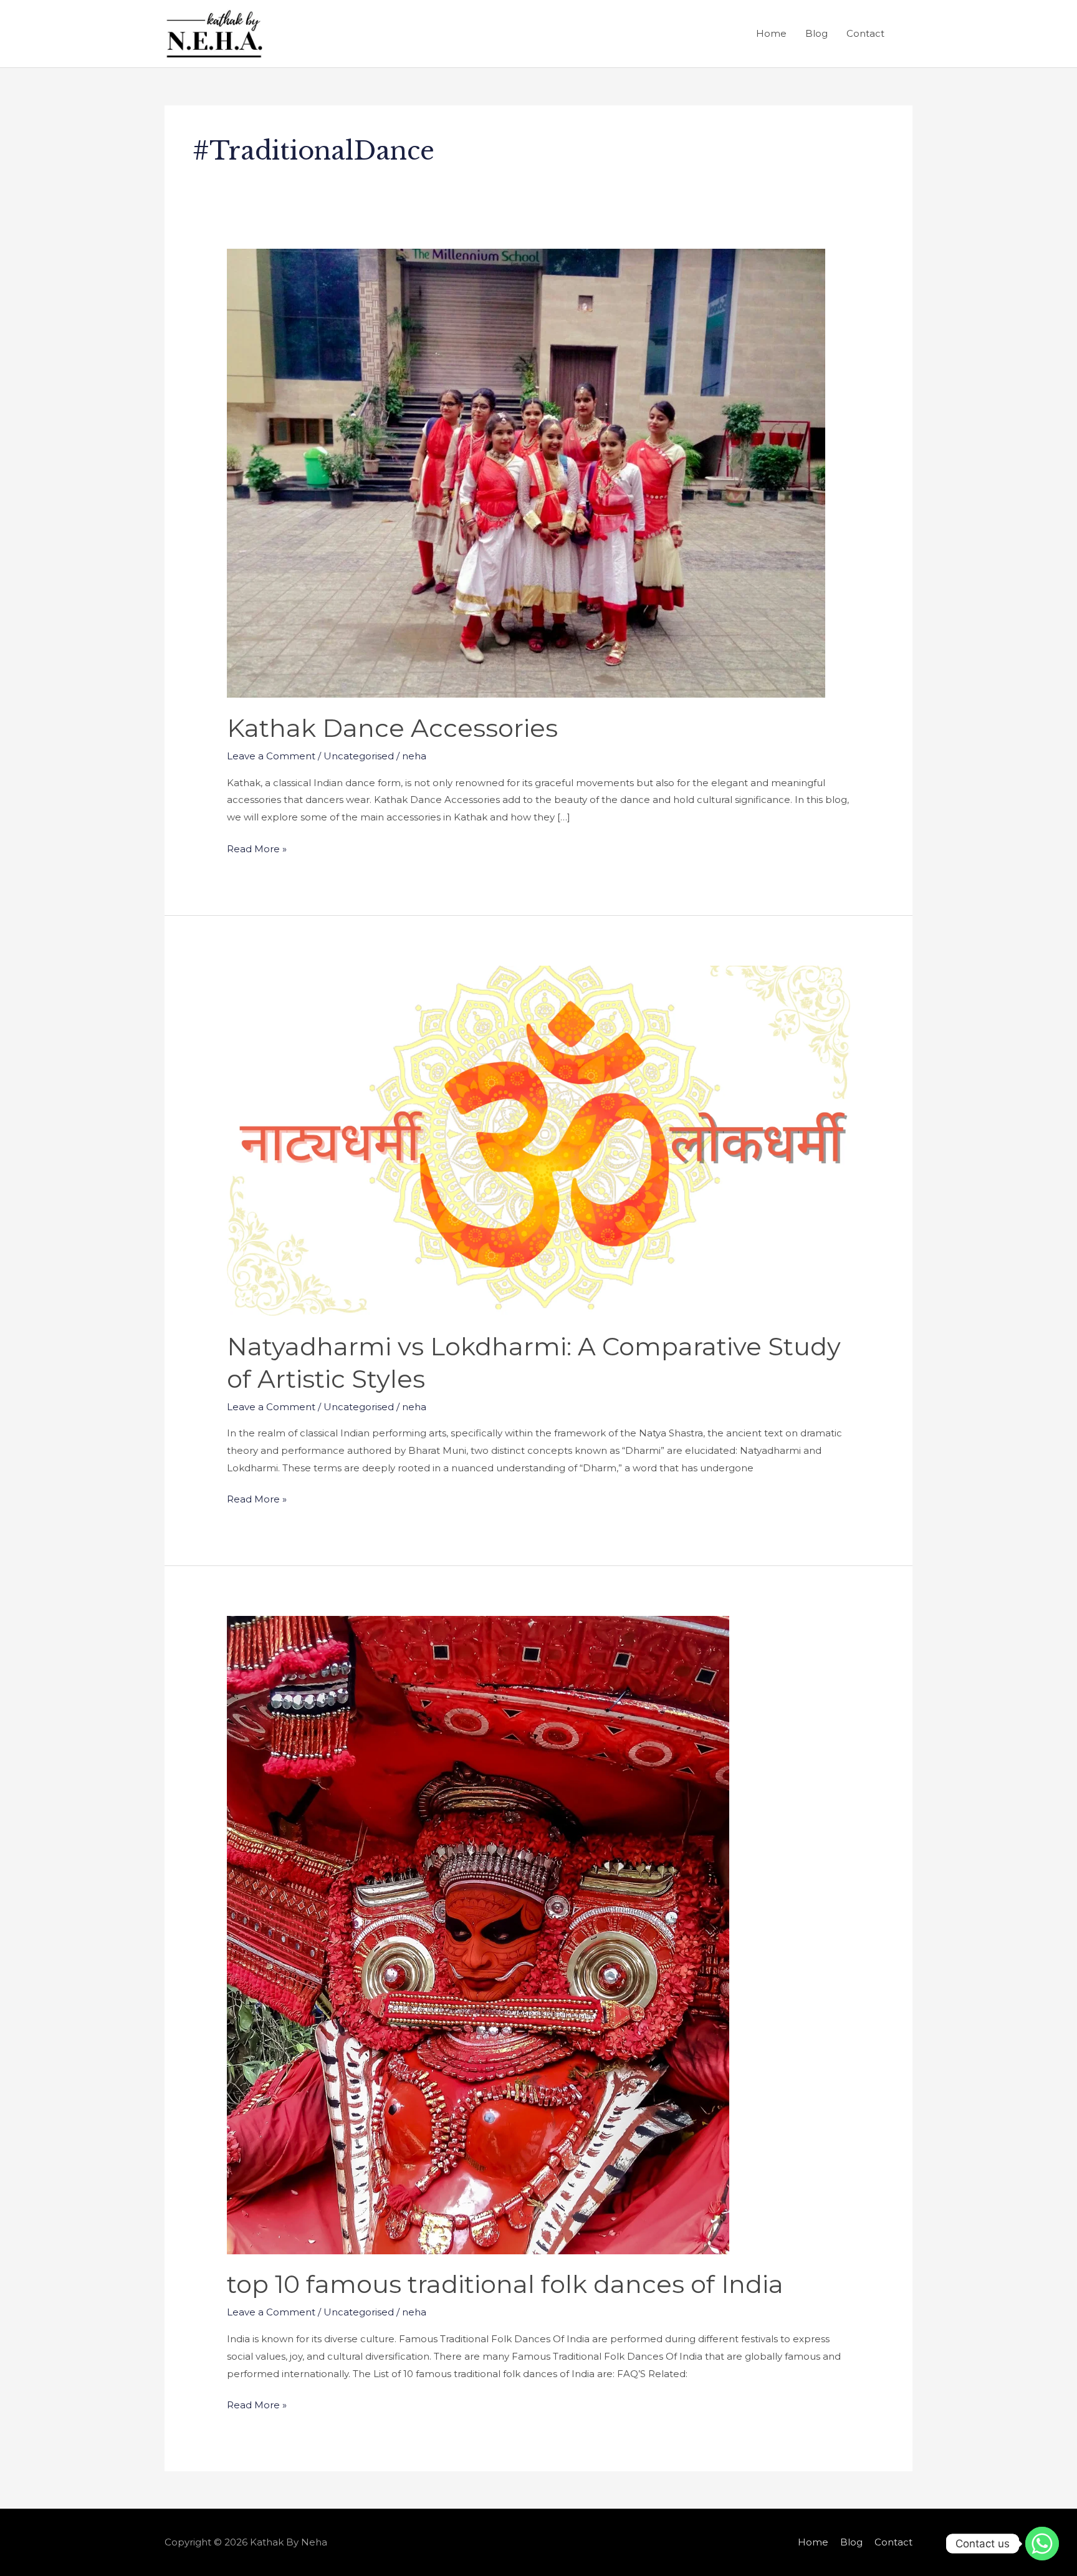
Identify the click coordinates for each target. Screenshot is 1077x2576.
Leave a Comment (271, 756)
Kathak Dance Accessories (392, 728)
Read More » (257, 848)
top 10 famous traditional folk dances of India (505, 2284)
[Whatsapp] (1042, 2544)
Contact (865, 33)
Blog (816, 33)
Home (771, 33)
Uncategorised (359, 756)
